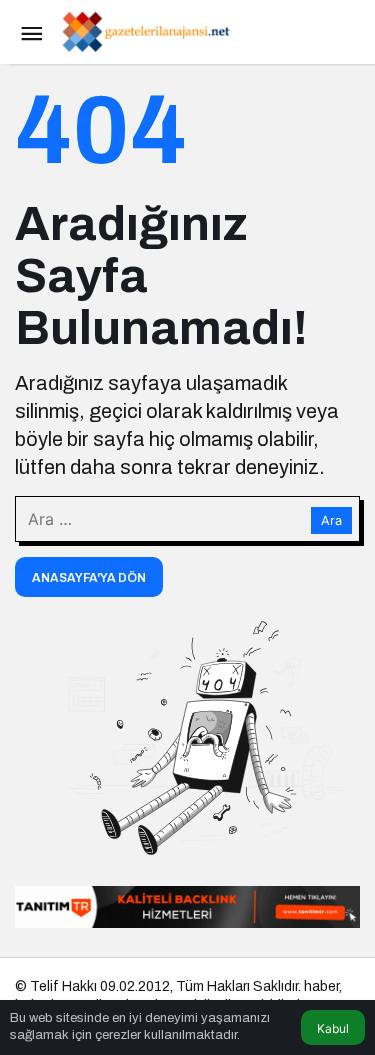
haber (321, 986)
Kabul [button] (333, 1028)
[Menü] (31, 32)
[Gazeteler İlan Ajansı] (145, 30)
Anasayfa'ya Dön (89, 578)
